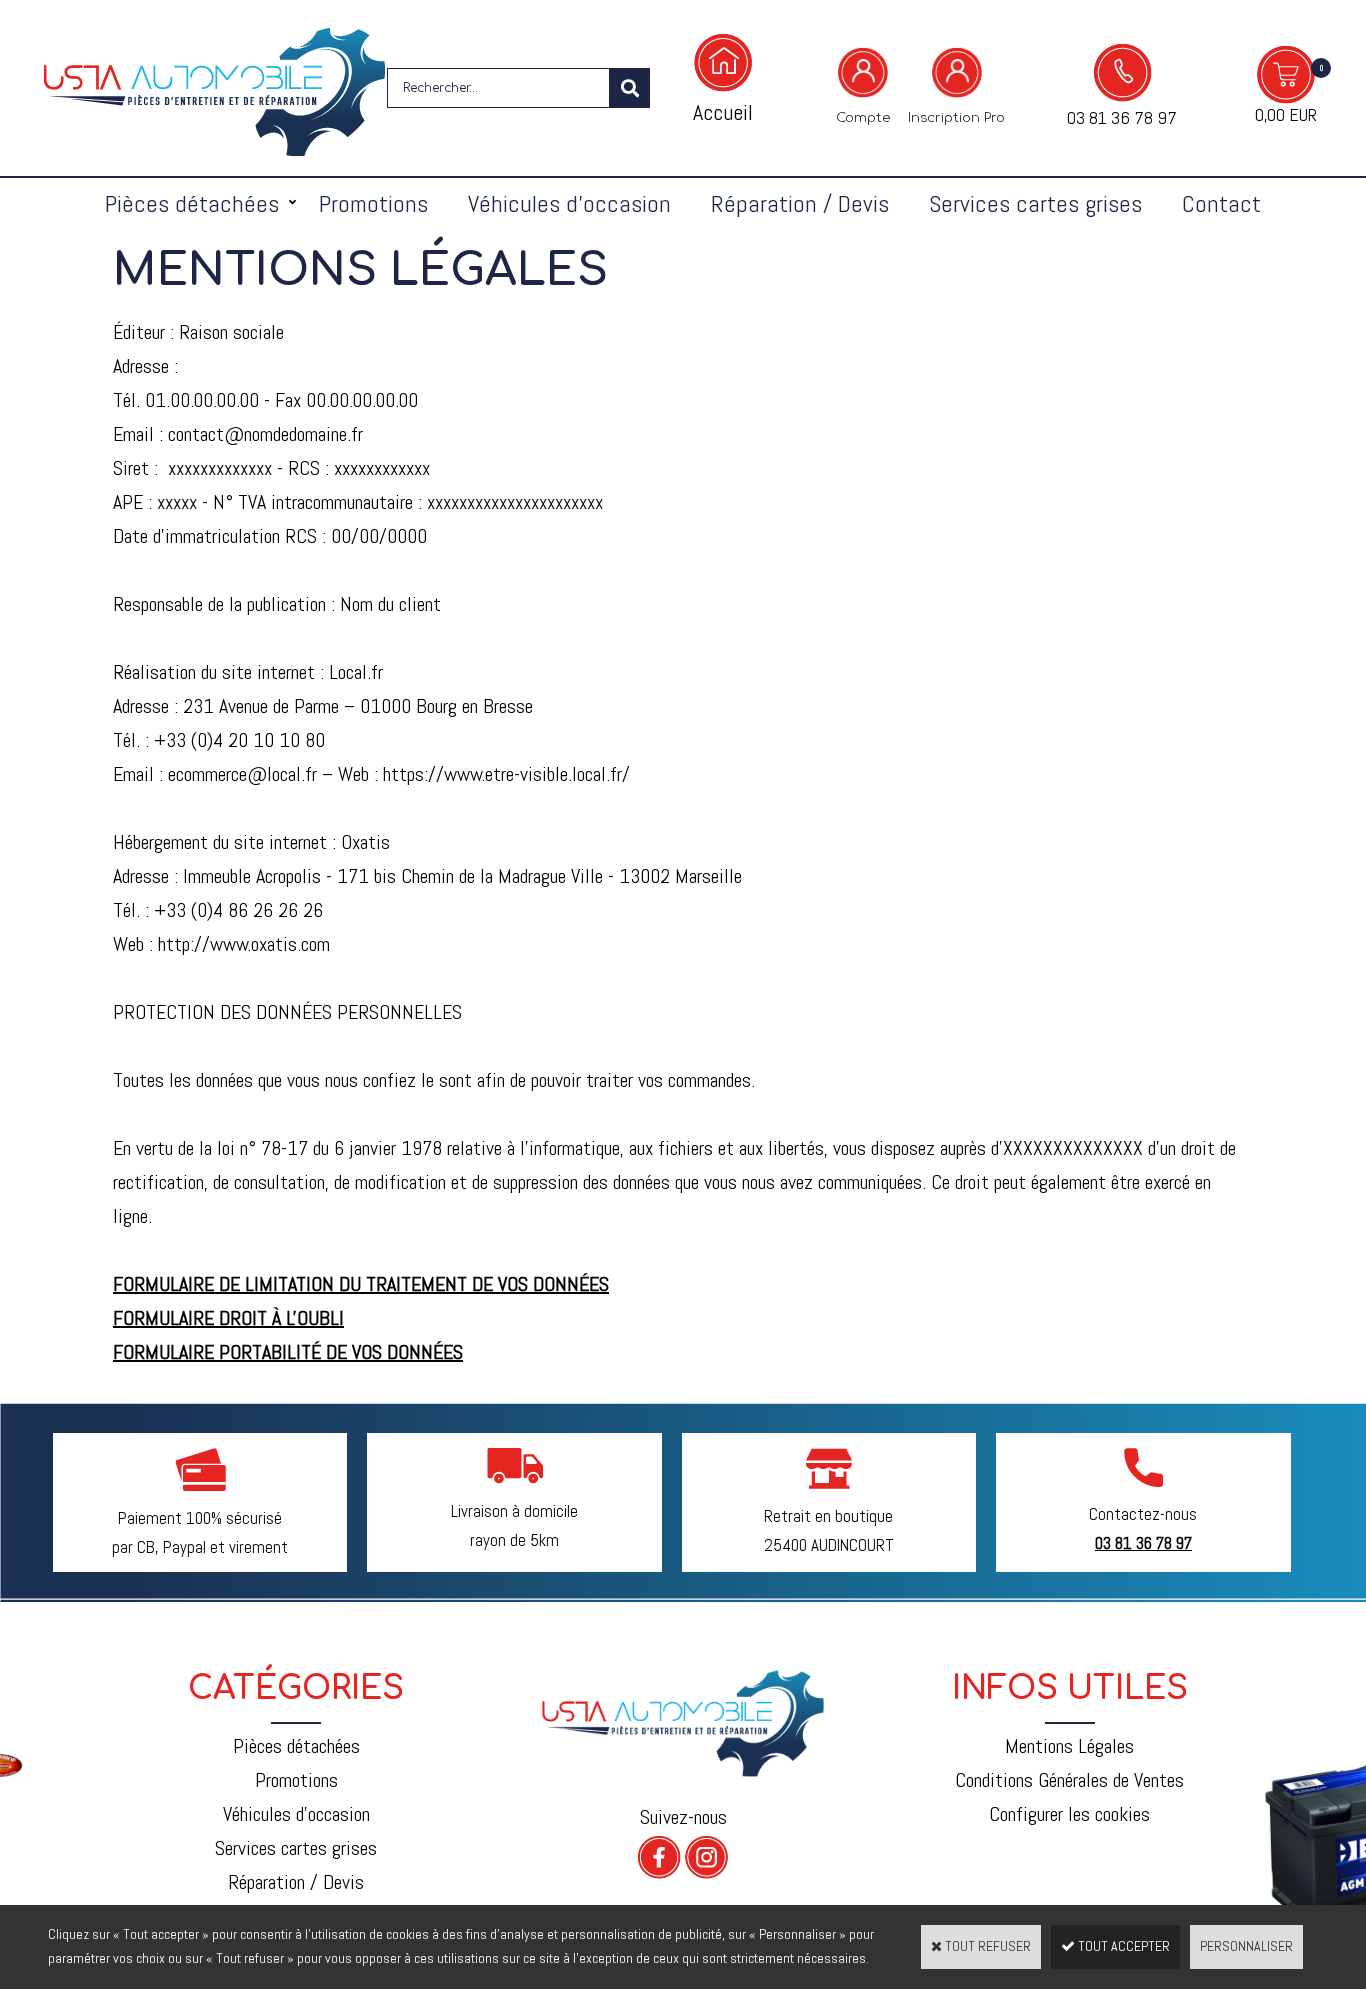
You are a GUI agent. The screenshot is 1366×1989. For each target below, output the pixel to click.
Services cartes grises (1035, 203)
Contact (1221, 203)
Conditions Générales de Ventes (1069, 1780)
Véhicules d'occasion (569, 203)
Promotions (373, 203)
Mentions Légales (1069, 1746)
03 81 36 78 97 (1122, 117)
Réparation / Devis (800, 203)
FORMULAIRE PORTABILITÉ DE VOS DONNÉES (288, 1352)
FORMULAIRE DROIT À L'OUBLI (228, 1318)
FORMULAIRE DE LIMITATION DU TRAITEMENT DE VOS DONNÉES (361, 1284)
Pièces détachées (192, 203)
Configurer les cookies (1069, 1814)
